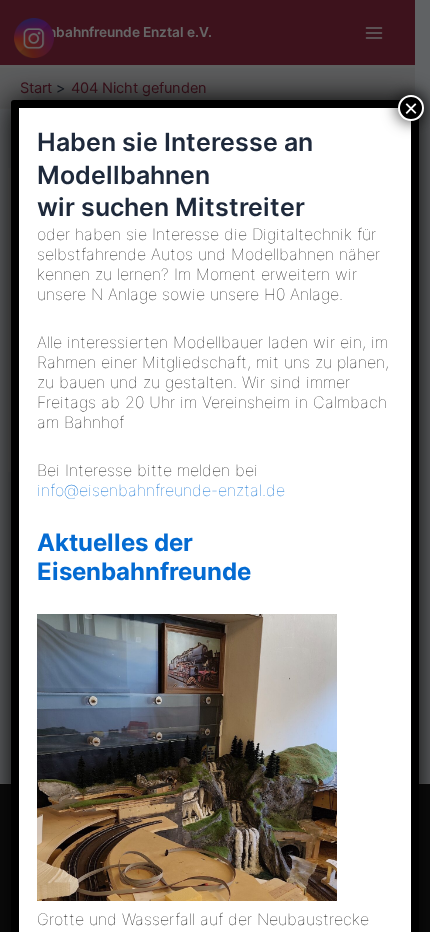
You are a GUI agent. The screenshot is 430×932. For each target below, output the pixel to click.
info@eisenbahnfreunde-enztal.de (161, 490)
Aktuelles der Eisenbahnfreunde (144, 557)
